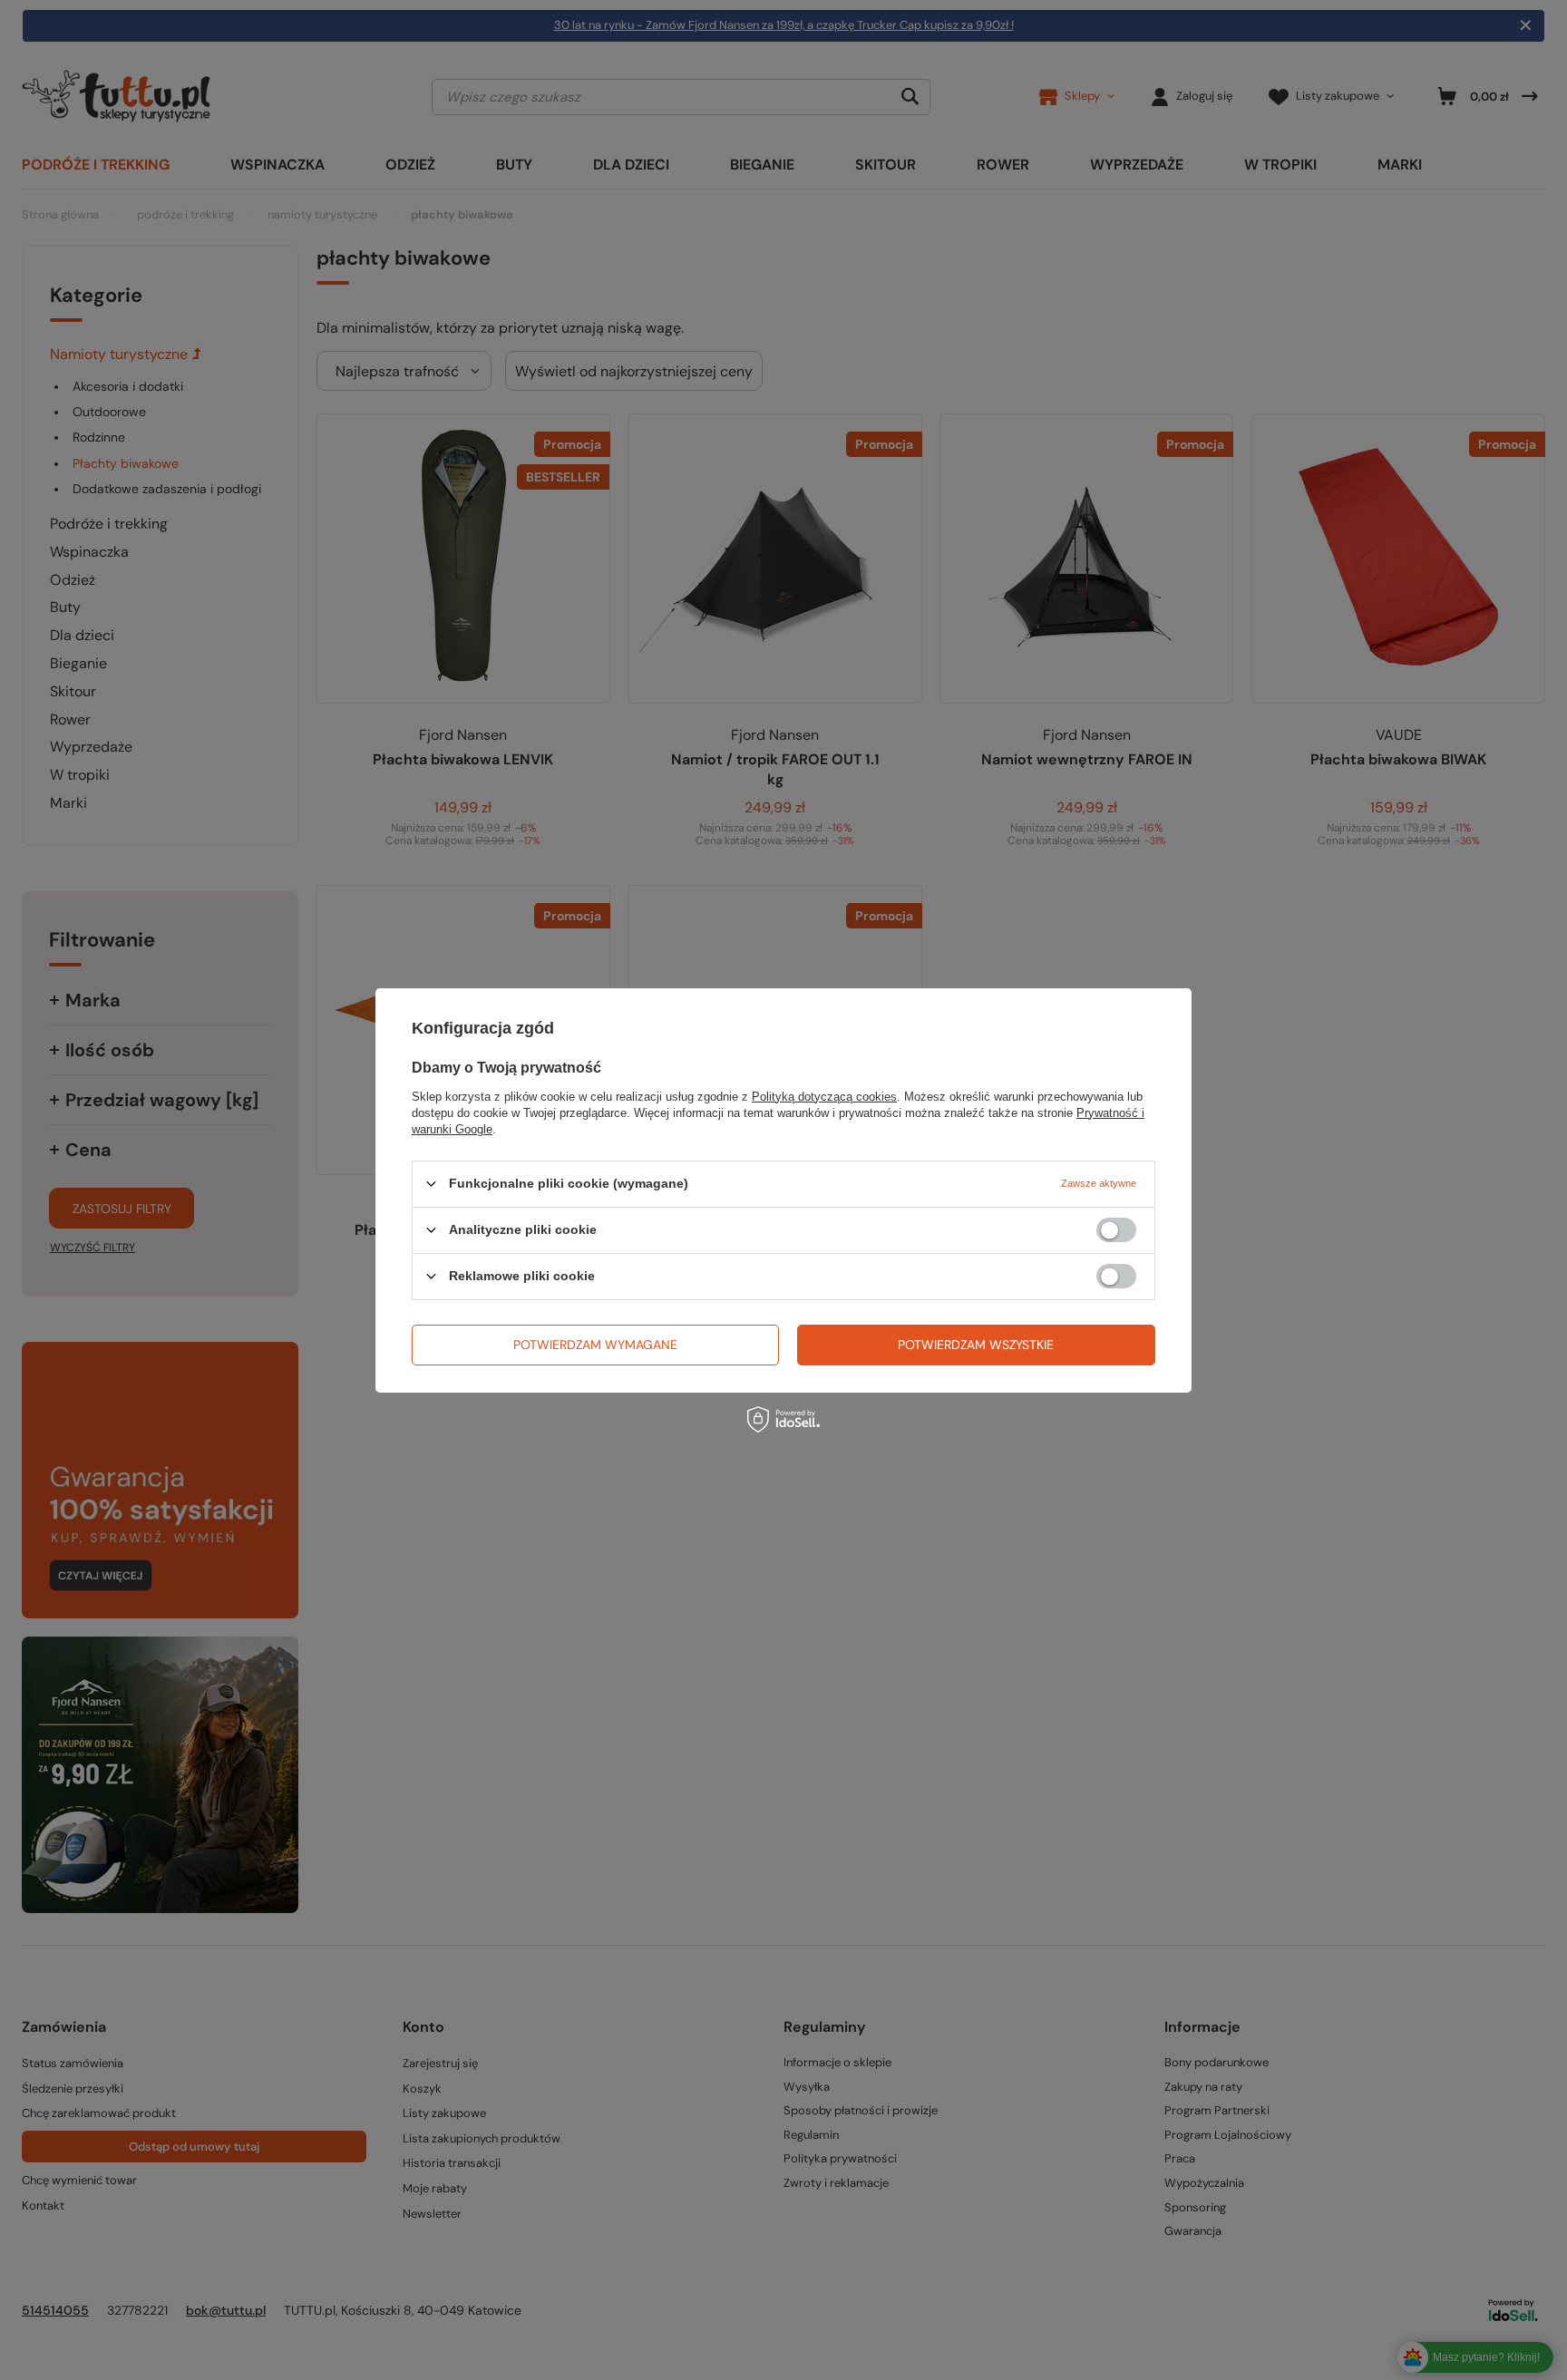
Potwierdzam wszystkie (976, 1345)
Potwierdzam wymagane (595, 1345)
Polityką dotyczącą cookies (824, 1096)
